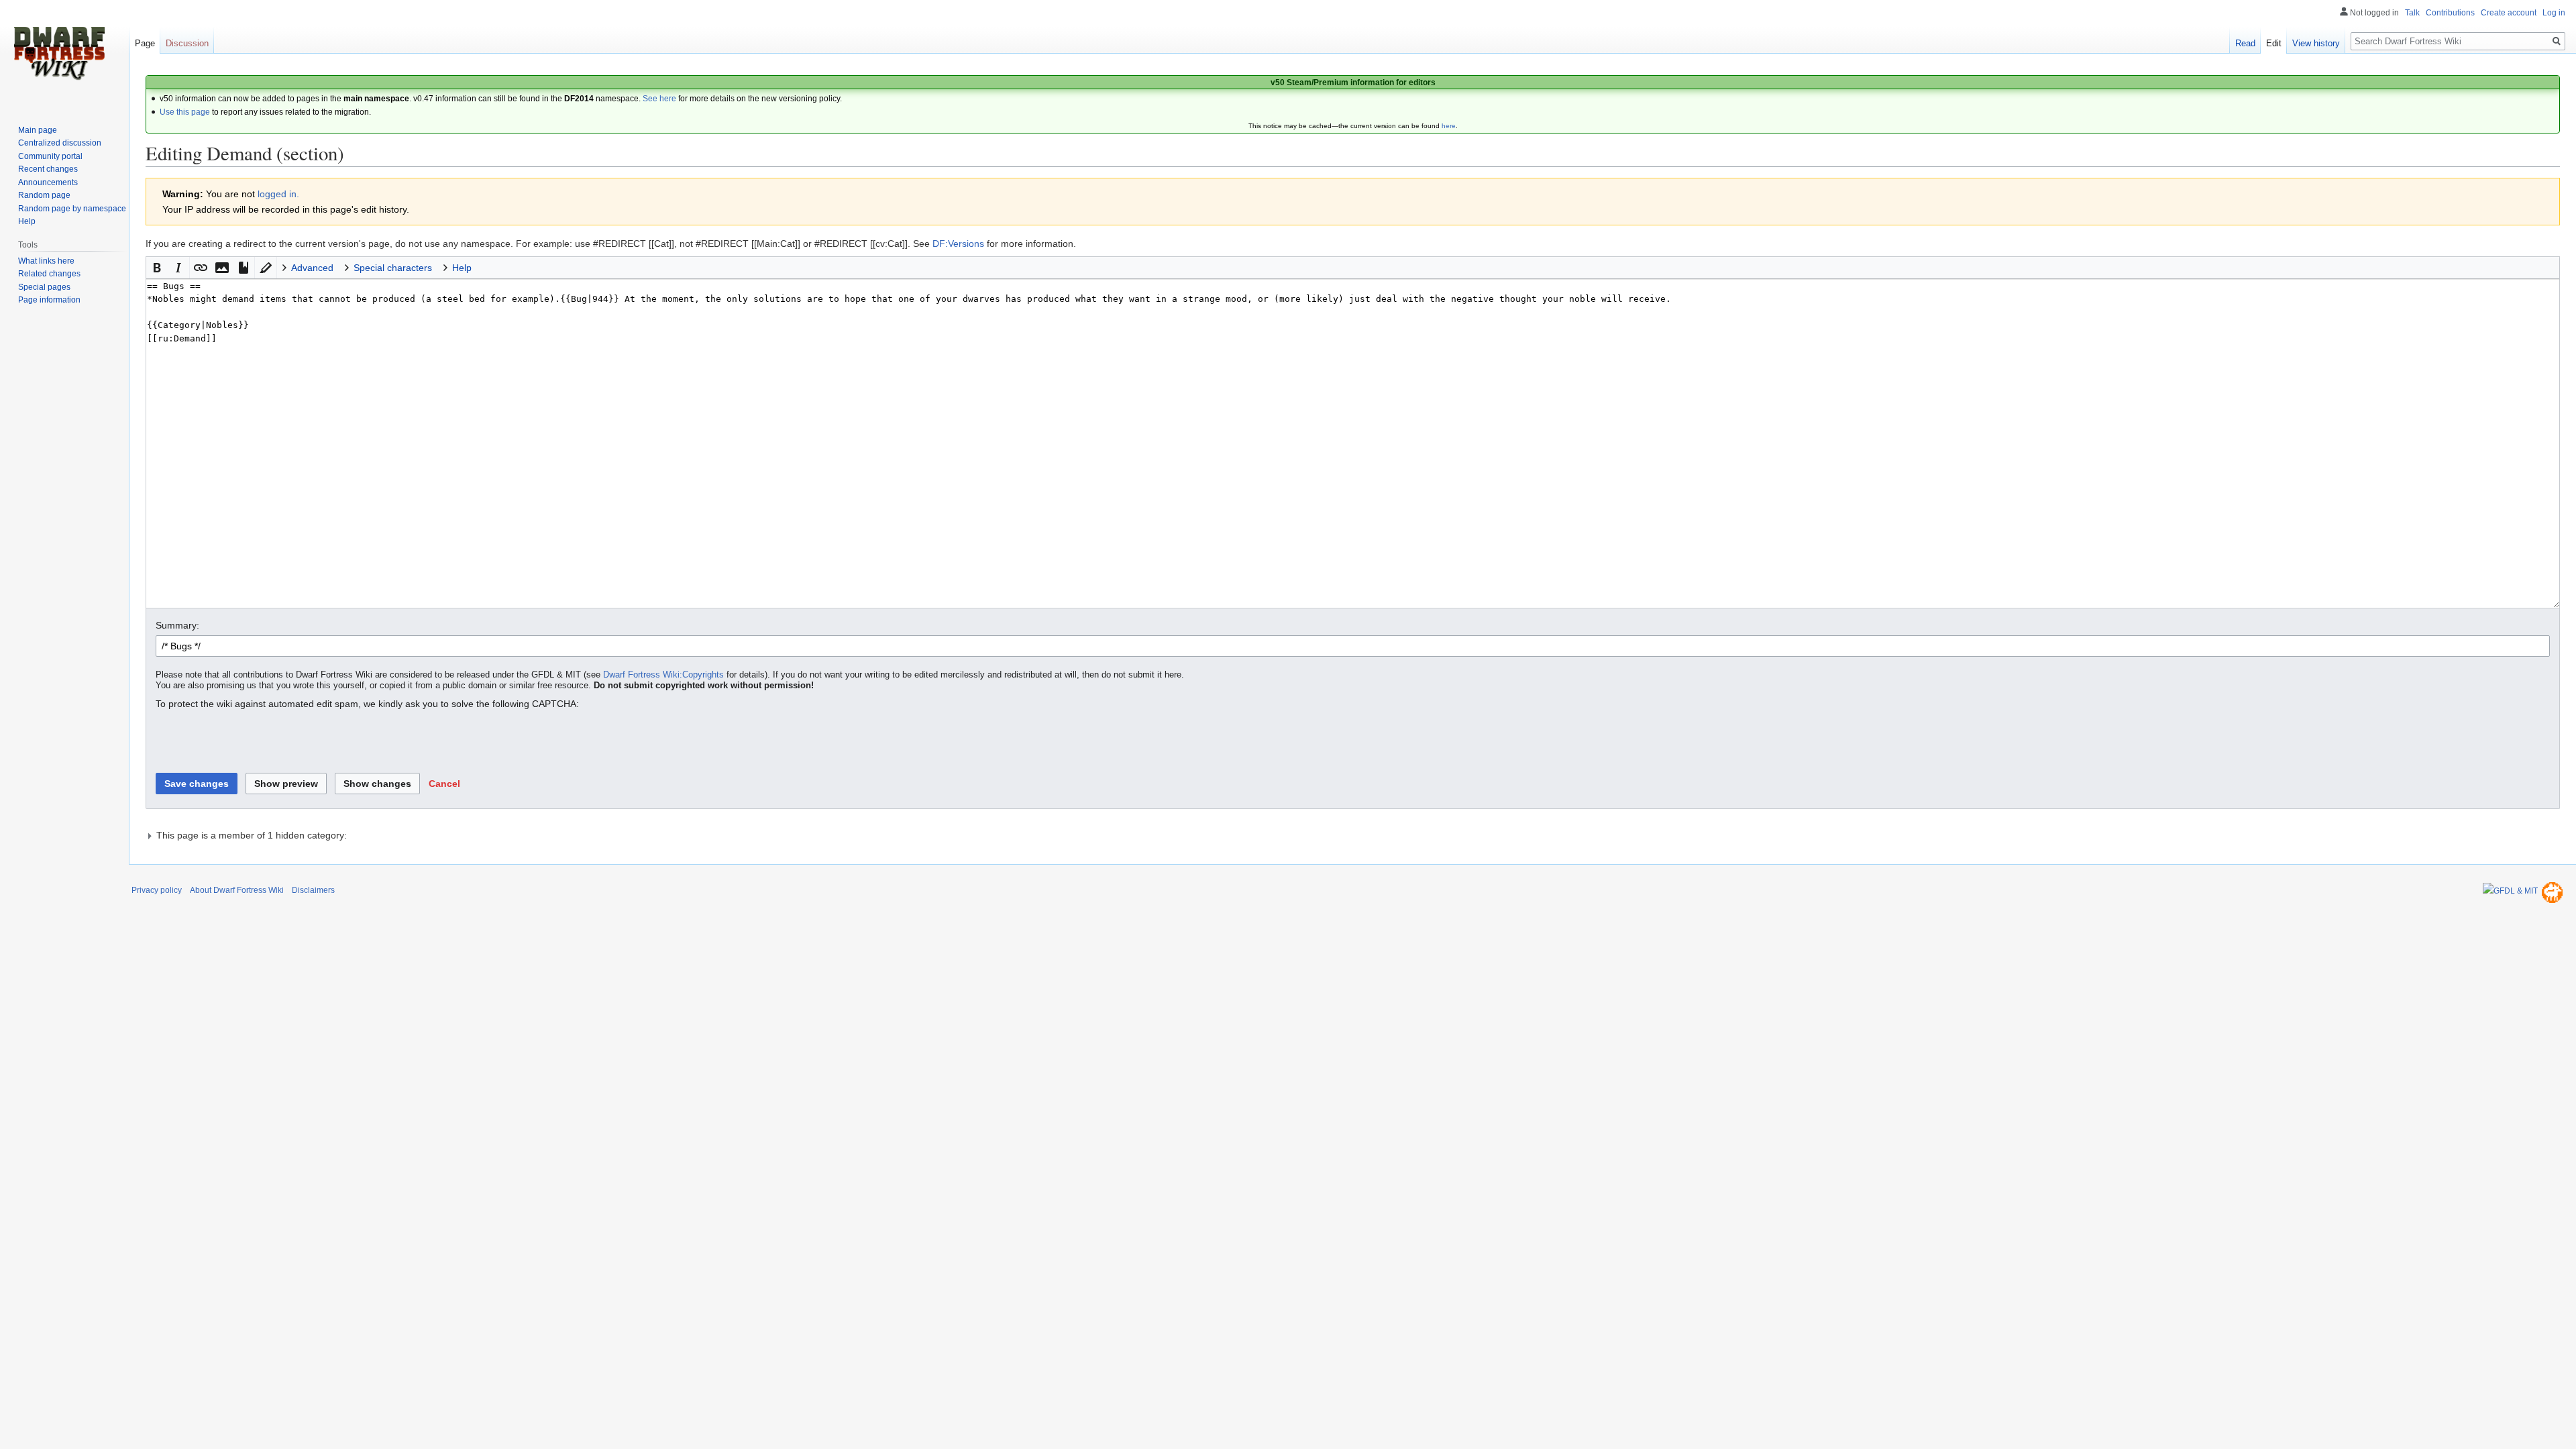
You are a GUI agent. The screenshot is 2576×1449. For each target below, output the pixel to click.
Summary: (177, 625)
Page (145, 43)
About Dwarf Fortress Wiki (237, 890)
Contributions (2450, 13)
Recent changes (48, 169)
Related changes (49, 274)
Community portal (50, 156)
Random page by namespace (72, 209)
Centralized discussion (60, 143)
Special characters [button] (393, 268)
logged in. (278, 194)
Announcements (48, 182)
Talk (2412, 13)
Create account (2509, 13)
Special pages (44, 287)
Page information (49, 300)
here (1449, 126)
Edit (2274, 43)
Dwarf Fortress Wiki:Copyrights (663, 675)
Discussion (187, 43)
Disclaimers (313, 890)
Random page (44, 195)
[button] (157, 268)
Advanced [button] (312, 268)
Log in (2554, 13)
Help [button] (462, 268)
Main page (38, 130)
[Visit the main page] (59, 54)
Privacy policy (157, 890)
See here (659, 99)
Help (27, 221)
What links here (46, 261)
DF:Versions (958, 244)
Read (2245, 43)
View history (2316, 43)
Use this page (185, 112)
